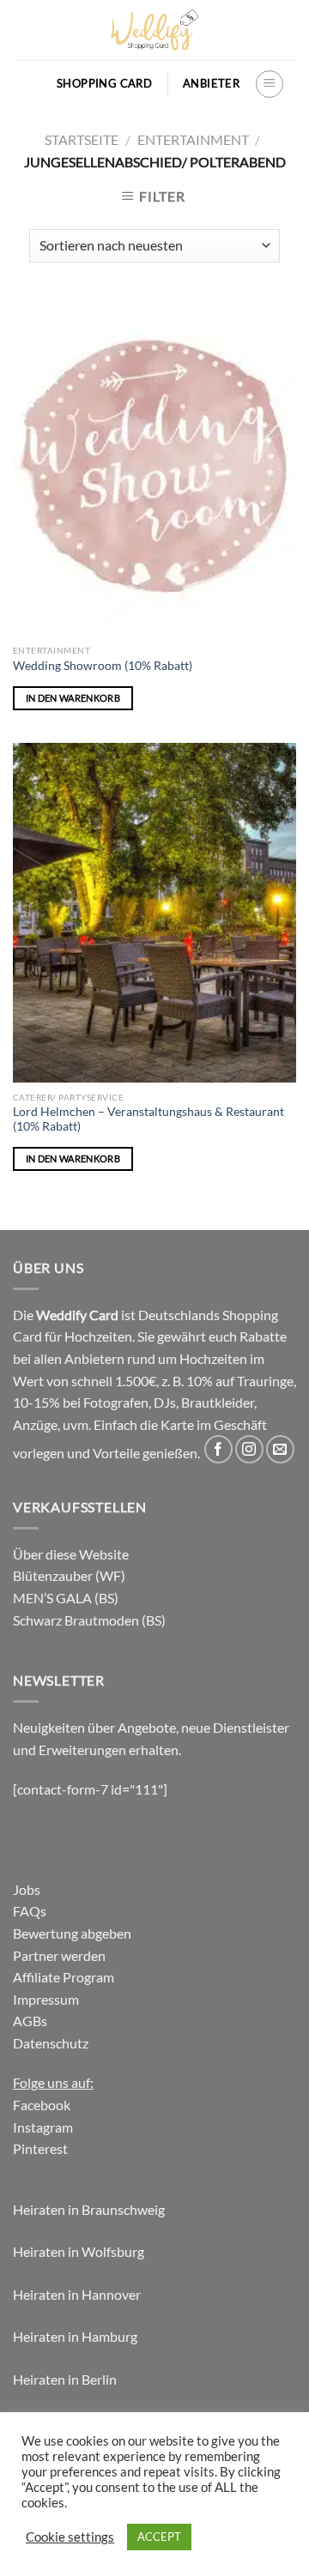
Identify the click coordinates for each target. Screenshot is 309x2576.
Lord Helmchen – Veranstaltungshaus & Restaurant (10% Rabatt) (148, 1119)
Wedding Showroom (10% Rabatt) (103, 666)
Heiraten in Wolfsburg (79, 2251)
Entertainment (193, 139)
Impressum (46, 1999)
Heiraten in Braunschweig (89, 2209)
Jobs (27, 1889)
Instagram (43, 2127)
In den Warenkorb (73, 698)
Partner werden (59, 1955)
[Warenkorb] (33, 84)
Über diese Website (71, 1554)
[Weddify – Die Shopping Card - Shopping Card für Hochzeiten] (154, 30)
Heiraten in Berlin (65, 2379)
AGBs (30, 2021)
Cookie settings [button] (70, 2537)
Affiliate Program (64, 1977)
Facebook (42, 2105)
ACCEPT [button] (159, 2537)
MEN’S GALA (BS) (66, 1598)
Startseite (82, 139)
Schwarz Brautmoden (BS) (89, 1620)
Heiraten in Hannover (77, 2294)
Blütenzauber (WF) (69, 1575)
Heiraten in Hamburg (75, 2336)
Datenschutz (51, 2043)
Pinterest (40, 2148)
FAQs (30, 1911)
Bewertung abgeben (72, 1933)
